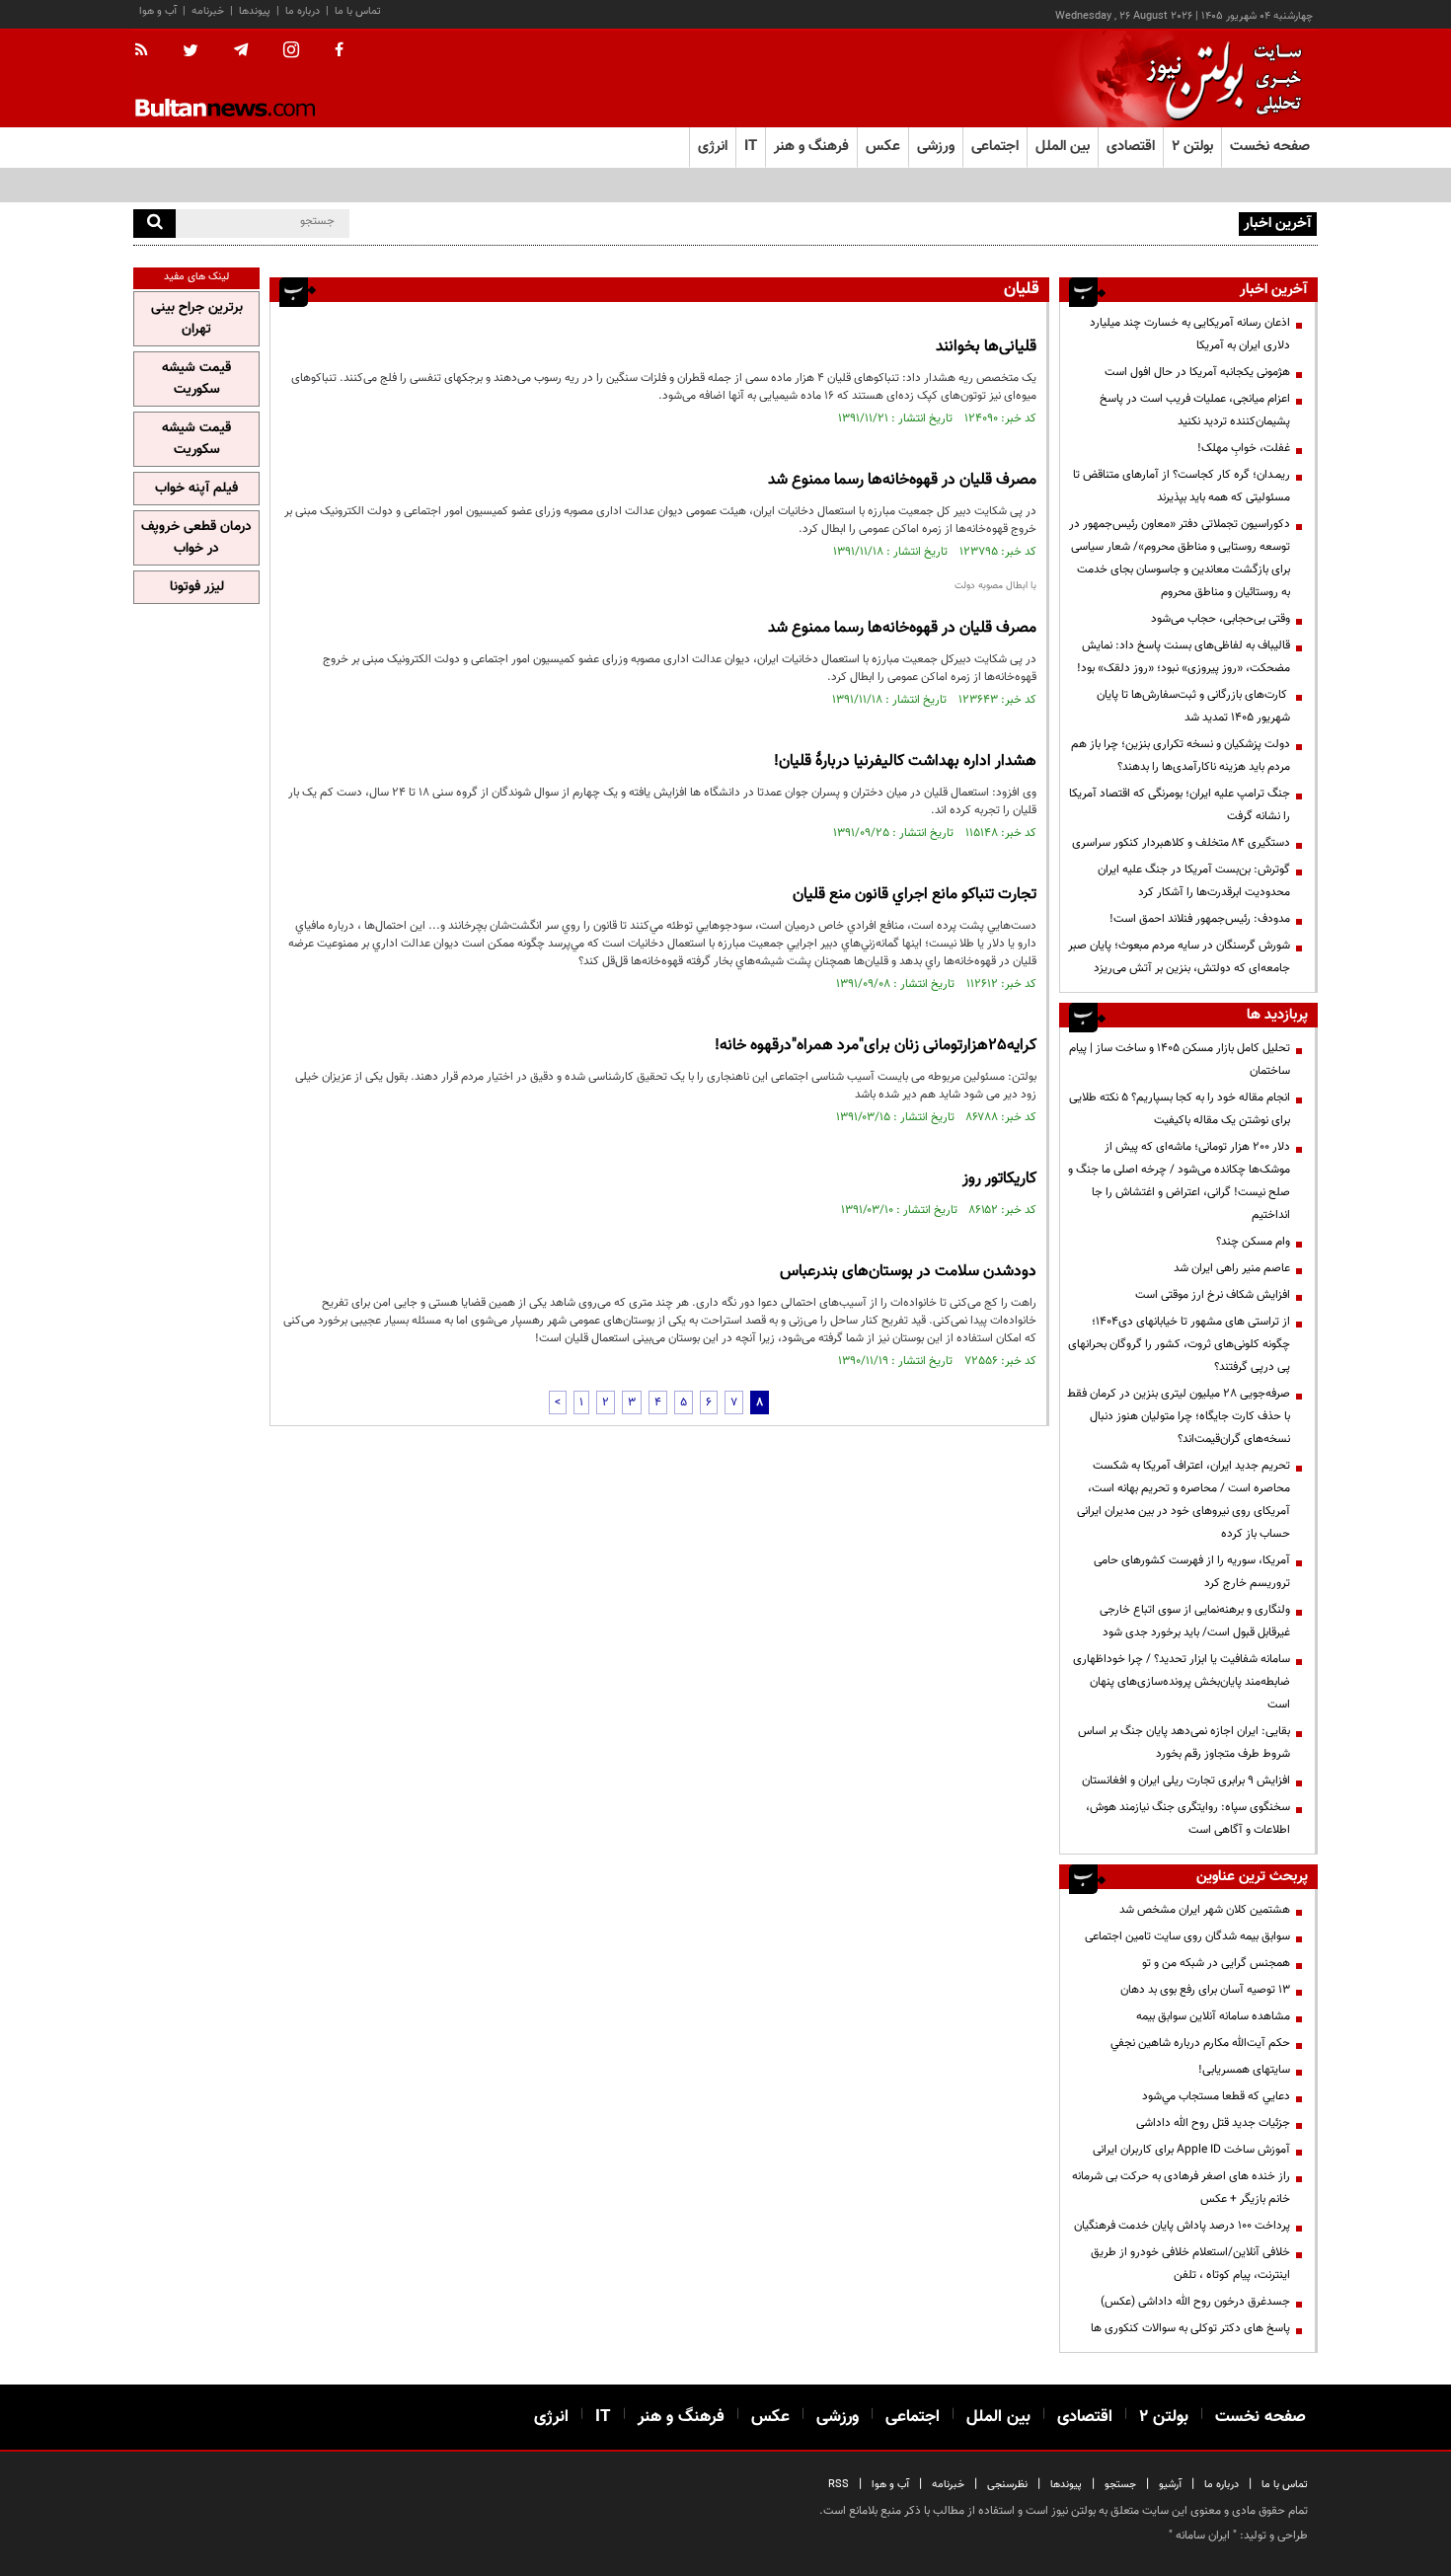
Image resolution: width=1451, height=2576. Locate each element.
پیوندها (255, 11)
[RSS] (148, 51)
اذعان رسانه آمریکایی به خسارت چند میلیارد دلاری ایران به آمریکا (1190, 334)
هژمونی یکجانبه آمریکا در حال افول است (1197, 372)
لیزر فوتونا (197, 587)
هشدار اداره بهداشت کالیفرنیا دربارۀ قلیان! (905, 761)
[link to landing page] (1219, 78)
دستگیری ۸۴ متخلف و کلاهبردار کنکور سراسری (1181, 843)
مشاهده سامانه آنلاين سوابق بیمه (1213, 2016)
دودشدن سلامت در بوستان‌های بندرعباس (908, 1272)
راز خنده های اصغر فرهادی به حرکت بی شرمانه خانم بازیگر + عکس (1181, 2188)
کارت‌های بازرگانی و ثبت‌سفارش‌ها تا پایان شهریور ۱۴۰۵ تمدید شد (1193, 706)
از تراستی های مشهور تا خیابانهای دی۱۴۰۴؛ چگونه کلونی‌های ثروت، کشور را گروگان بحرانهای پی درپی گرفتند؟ (1179, 1344)
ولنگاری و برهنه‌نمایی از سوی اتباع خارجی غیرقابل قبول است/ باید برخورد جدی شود (1195, 1621)
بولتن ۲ (1192, 147)
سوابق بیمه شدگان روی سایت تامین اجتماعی (1187, 1936)
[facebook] (339, 51)
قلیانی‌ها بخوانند (986, 347)
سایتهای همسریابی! (1244, 2070)
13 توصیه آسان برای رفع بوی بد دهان (1205, 1990)
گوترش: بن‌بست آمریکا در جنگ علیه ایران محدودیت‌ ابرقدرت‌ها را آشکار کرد (1194, 881)
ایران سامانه (1203, 2536)
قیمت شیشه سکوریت (196, 379)
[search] (154, 224)
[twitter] (191, 52)
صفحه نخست (1270, 147)
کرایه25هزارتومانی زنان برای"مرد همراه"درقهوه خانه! (876, 1046)
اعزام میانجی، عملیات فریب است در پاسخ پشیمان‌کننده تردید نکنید (1195, 410)
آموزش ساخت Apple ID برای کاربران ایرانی (1191, 2150)
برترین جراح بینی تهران (197, 319)
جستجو (1120, 2485)
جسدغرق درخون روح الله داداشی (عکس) (1195, 2302)
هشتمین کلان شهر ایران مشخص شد (1205, 1910)
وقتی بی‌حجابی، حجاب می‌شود (1221, 619)
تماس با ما (358, 11)
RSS (839, 2485)
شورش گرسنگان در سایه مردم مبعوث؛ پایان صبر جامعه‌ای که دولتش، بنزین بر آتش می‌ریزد (1179, 957)
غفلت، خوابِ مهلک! (1244, 448)
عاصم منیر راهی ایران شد (1232, 1268)
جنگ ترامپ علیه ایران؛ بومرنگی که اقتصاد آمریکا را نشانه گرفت (1180, 805)
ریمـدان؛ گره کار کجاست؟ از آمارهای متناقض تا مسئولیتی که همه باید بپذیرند (1182, 486)
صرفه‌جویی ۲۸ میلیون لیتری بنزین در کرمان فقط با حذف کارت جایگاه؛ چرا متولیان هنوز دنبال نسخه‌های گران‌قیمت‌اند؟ (1179, 1416)
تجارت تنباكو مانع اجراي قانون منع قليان (915, 895)
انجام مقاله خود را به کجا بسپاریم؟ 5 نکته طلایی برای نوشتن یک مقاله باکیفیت (1180, 1109)
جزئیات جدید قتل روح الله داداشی (1213, 2123)
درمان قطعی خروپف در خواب (196, 538)
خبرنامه (208, 11)
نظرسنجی (1007, 2485)
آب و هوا (158, 11)
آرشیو (1170, 2485)
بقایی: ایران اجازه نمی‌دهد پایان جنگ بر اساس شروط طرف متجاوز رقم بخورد (1184, 1743)
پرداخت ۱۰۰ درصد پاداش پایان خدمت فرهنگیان (1182, 2226)
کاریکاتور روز (999, 1179)
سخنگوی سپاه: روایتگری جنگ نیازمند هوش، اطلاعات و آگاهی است (1188, 1818)
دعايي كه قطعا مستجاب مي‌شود (1216, 2096)
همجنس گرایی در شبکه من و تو (1216, 1963)
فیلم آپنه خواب (196, 489)
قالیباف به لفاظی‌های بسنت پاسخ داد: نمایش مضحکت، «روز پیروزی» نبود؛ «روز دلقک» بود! (1184, 657)
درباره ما (303, 11)
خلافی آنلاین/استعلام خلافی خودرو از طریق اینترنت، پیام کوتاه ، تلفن (1190, 2264)
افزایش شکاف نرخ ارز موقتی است (1213, 1295)
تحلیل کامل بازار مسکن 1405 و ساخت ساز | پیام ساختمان (1180, 1060)
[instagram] (291, 52)
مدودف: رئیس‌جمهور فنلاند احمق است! (1200, 919)
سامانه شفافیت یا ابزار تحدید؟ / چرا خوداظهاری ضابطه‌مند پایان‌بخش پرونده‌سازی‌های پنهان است (1182, 1682)
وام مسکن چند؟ (1253, 1242)
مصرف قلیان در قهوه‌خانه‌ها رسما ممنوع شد (902, 480)
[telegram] (241, 50)
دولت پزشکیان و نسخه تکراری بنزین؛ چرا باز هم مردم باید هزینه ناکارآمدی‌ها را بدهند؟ (1181, 756)
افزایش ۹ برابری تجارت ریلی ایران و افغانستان (1186, 1780)
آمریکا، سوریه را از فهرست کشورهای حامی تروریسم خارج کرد (1192, 1572)
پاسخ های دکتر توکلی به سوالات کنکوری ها (1190, 2328)
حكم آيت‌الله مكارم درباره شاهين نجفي (1200, 2043)
